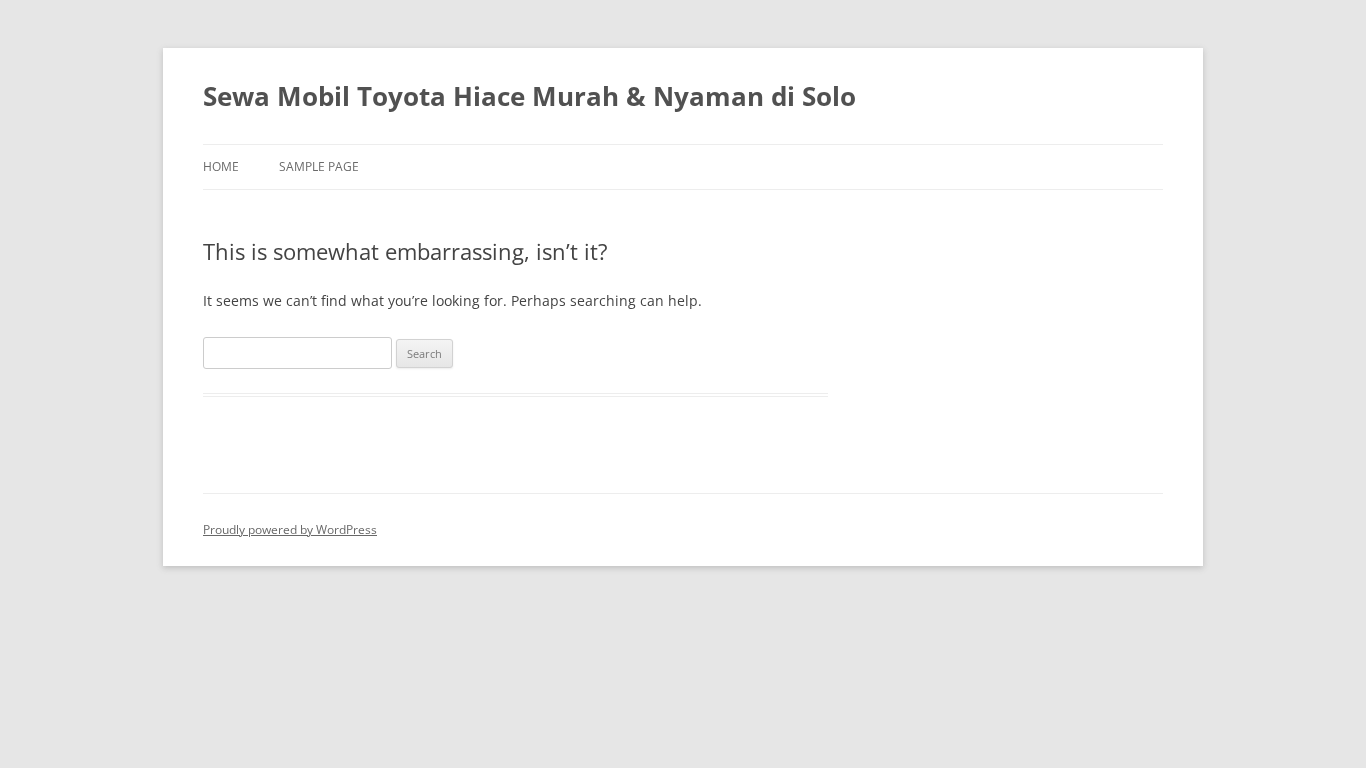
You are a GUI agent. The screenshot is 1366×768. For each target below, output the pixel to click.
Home (221, 166)
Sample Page (319, 166)
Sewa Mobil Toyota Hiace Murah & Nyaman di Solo (529, 96)
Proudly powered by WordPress (290, 529)
